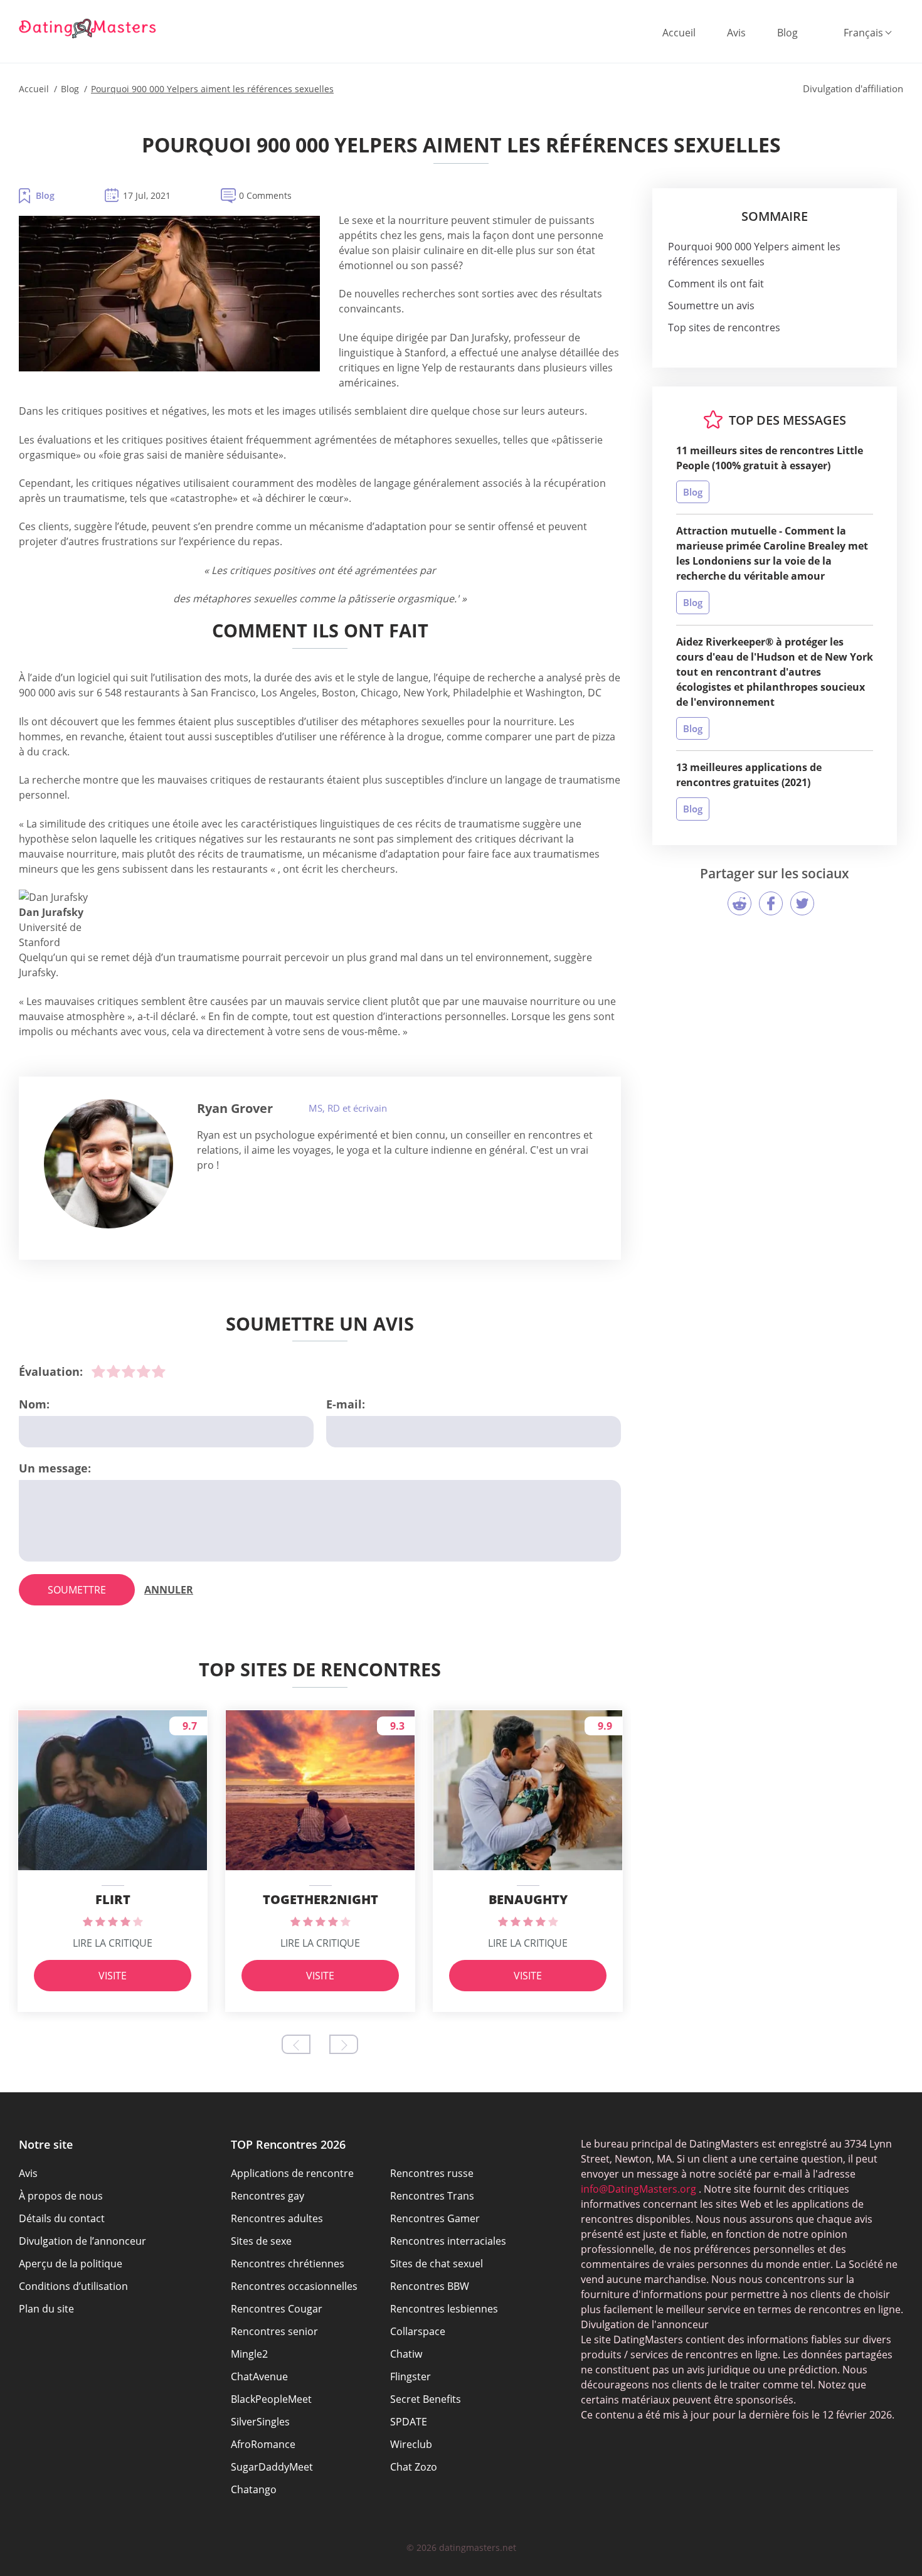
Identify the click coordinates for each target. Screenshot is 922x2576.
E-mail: (346, 1404)
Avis (736, 33)
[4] (144, 1371)
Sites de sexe (261, 2241)
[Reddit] (739, 903)
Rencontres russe (432, 2173)
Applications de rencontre (292, 2173)
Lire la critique (113, 1943)
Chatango (254, 2489)
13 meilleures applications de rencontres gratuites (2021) (749, 775)
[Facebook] (771, 903)
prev (296, 2044)
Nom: (34, 1404)
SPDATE (409, 2422)
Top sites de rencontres (724, 327)
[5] (159, 1371)
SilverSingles (260, 2422)
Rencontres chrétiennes (288, 2264)
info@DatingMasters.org (639, 2189)
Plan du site (46, 2309)
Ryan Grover (235, 1108)
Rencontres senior (274, 2331)
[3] (129, 1371)
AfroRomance (263, 2444)
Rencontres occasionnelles (294, 2286)
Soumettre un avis (711, 306)
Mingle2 (249, 2354)
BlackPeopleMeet (271, 2399)
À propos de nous (61, 2196)
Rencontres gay (268, 2196)
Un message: (55, 1468)
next (344, 2044)
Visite (113, 1976)
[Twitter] (802, 903)
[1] (98, 1371)
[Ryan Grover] (109, 1164)
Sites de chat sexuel (437, 2264)
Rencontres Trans (432, 2196)
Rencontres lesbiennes (444, 2309)
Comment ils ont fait (716, 284)
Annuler (169, 1590)
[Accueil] (88, 28)
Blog (787, 33)
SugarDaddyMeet (272, 2467)
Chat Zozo (414, 2467)
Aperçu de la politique (71, 2264)
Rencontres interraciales (448, 2241)
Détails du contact (62, 2218)
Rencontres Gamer (435, 2218)
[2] (114, 1371)
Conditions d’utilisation (73, 2286)
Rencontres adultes (277, 2218)
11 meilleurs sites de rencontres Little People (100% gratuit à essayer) (770, 458)
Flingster (411, 2376)
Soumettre (77, 1590)
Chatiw (406, 2354)
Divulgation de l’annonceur (82, 2241)
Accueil (679, 33)
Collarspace (418, 2331)
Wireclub (411, 2444)
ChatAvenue (259, 2376)
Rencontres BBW (430, 2286)
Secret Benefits (426, 2399)
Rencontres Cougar (277, 2309)
